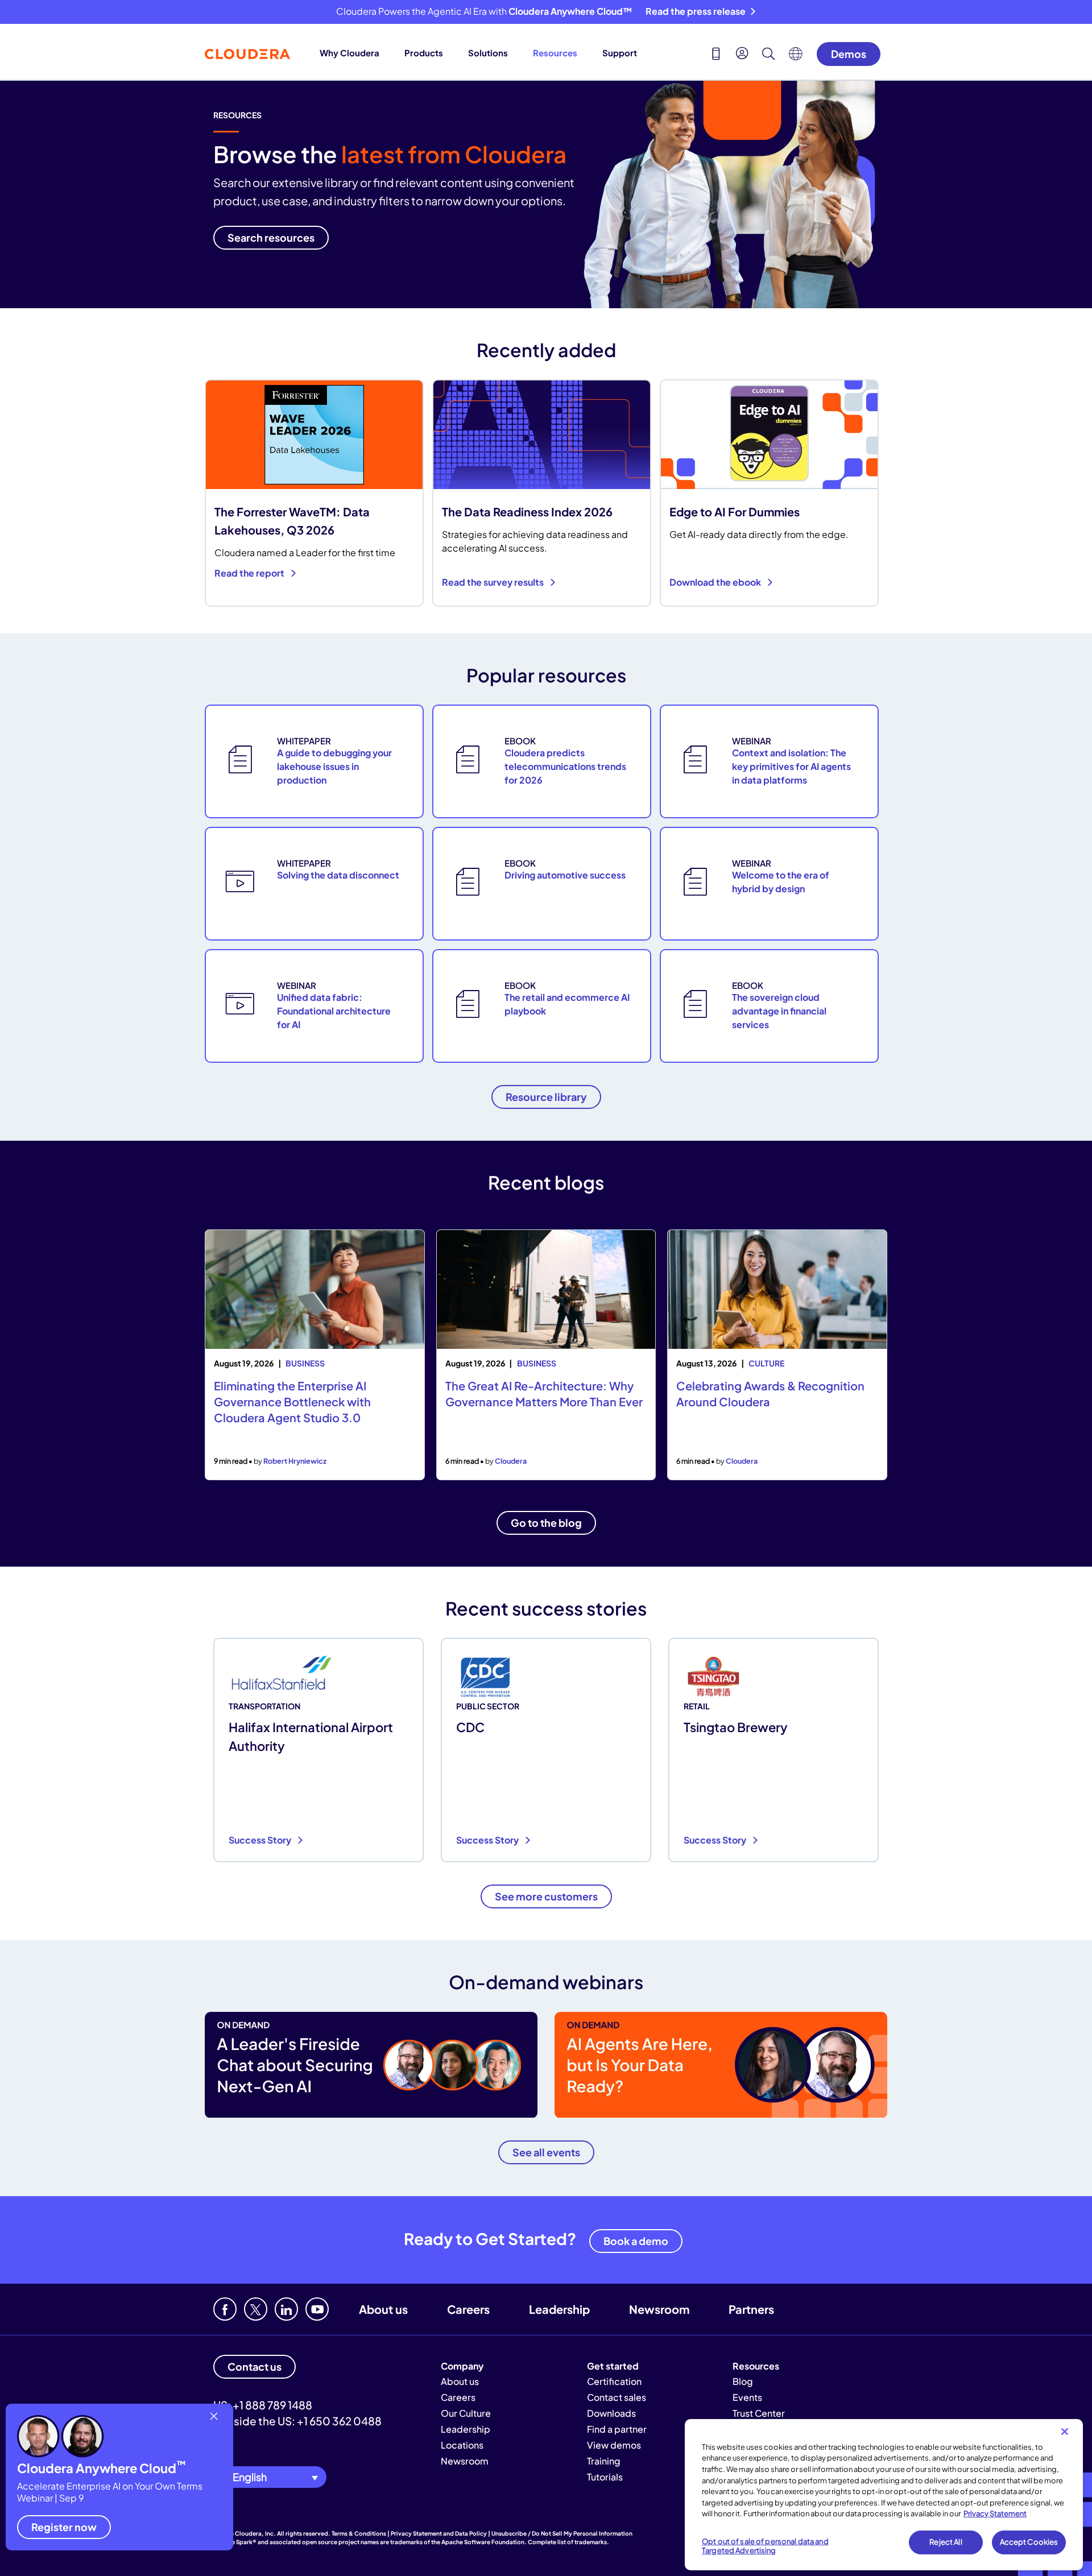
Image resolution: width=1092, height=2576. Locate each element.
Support (620, 53)
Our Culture (466, 2413)
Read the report (250, 573)
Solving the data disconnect (338, 875)
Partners (751, 2309)
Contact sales (617, 2397)
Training (604, 2461)
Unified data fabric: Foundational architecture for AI (334, 1011)
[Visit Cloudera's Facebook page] (225, 2309)
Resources (555, 53)
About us (383, 2309)
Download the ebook (716, 582)
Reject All (946, 2542)
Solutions (488, 53)
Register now (64, 2527)
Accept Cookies (1029, 2542)
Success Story (261, 1840)
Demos (849, 54)
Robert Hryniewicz (295, 1461)
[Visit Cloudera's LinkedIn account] (286, 2309)
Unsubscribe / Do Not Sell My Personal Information (562, 2533)
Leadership (559, 2309)
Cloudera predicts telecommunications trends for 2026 (565, 766)
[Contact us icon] (716, 55)
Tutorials (605, 2477)
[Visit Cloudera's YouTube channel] (317, 2309)
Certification (614, 2381)
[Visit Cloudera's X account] (256, 2309)
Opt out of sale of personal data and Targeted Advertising (765, 2546)
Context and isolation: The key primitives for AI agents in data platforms (791, 766)
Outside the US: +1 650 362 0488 (297, 2421)
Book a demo (636, 2241)
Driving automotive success (565, 875)
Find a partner (617, 2429)
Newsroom (659, 2309)
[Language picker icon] (796, 57)
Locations (462, 2445)
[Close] (1065, 2432)
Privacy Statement (995, 2513)
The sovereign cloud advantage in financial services (779, 1011)
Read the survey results (494, 582)
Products (424, 53)
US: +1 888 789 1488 (263, 2405)
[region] (884, 2495)
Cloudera (511, 1461)
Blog (743, 2381)
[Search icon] (768, 55)
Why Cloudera (349, 53)
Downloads (611, 2413)
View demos (614, 2445)
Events (747, 2397)
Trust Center (759, 2413)
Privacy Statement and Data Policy (439, 2533)
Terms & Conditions (359, 2533)
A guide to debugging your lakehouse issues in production (334, 766)
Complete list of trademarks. (568, 2542)
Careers (468, 2309)
